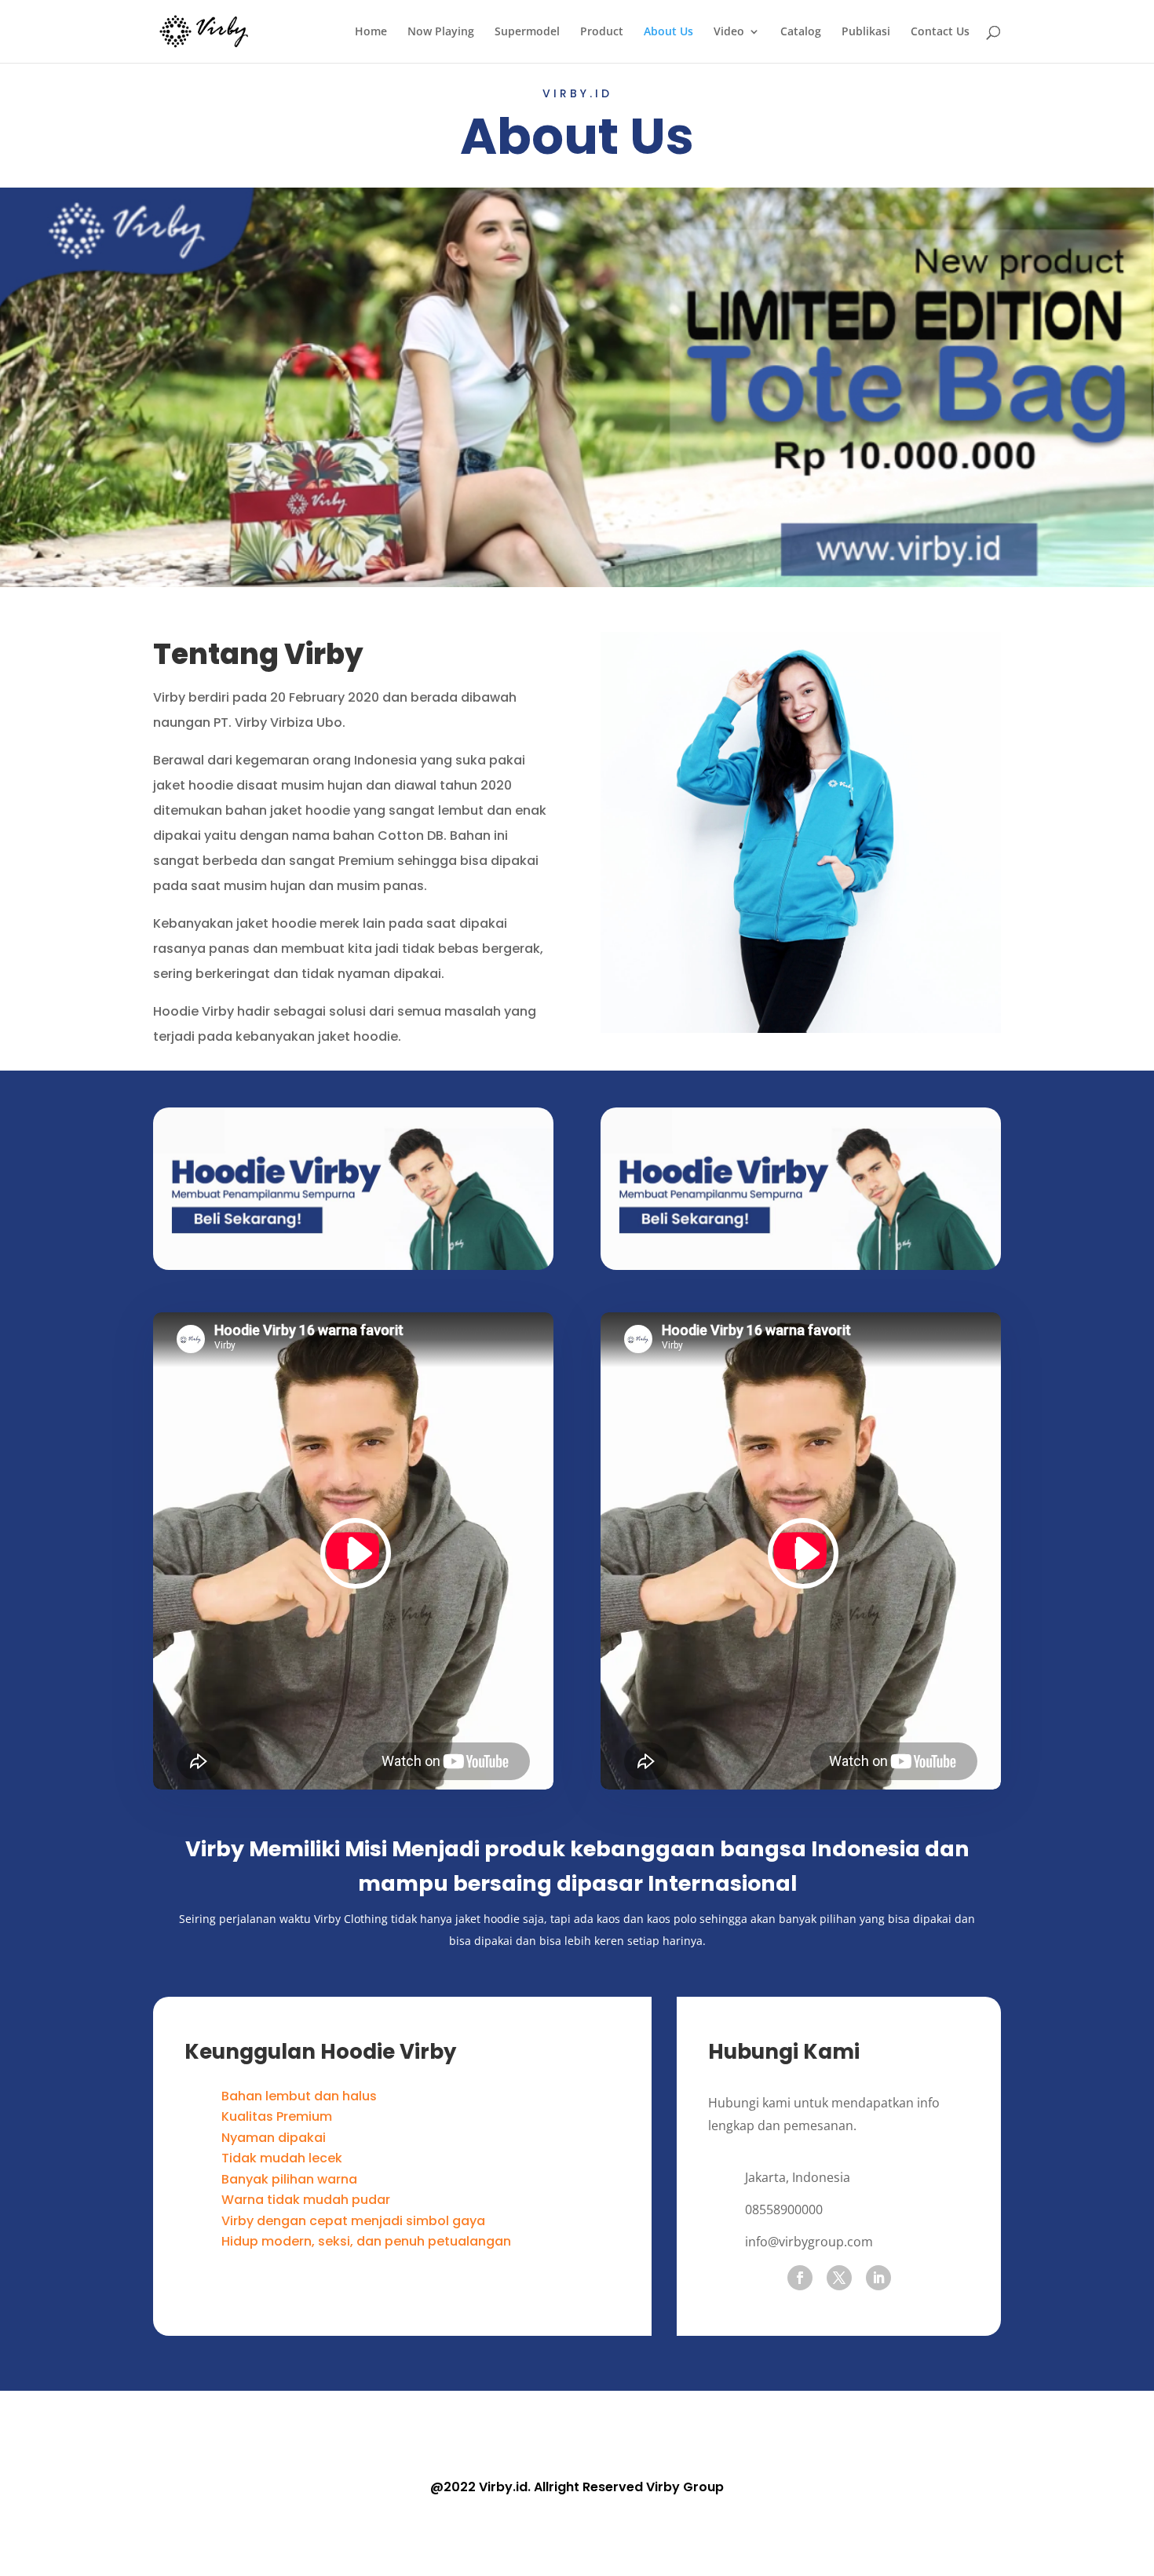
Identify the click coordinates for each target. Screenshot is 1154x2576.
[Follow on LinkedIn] (878, 2278)
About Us (668, 32)
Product (602, 32)
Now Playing (441, 32)
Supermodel (527, 32)
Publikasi (866, 32)
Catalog (801, 32)
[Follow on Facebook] (800, 2278)
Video (729, 32)
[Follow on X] (839, 2278)
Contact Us (940, 32)
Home (371, 32)
